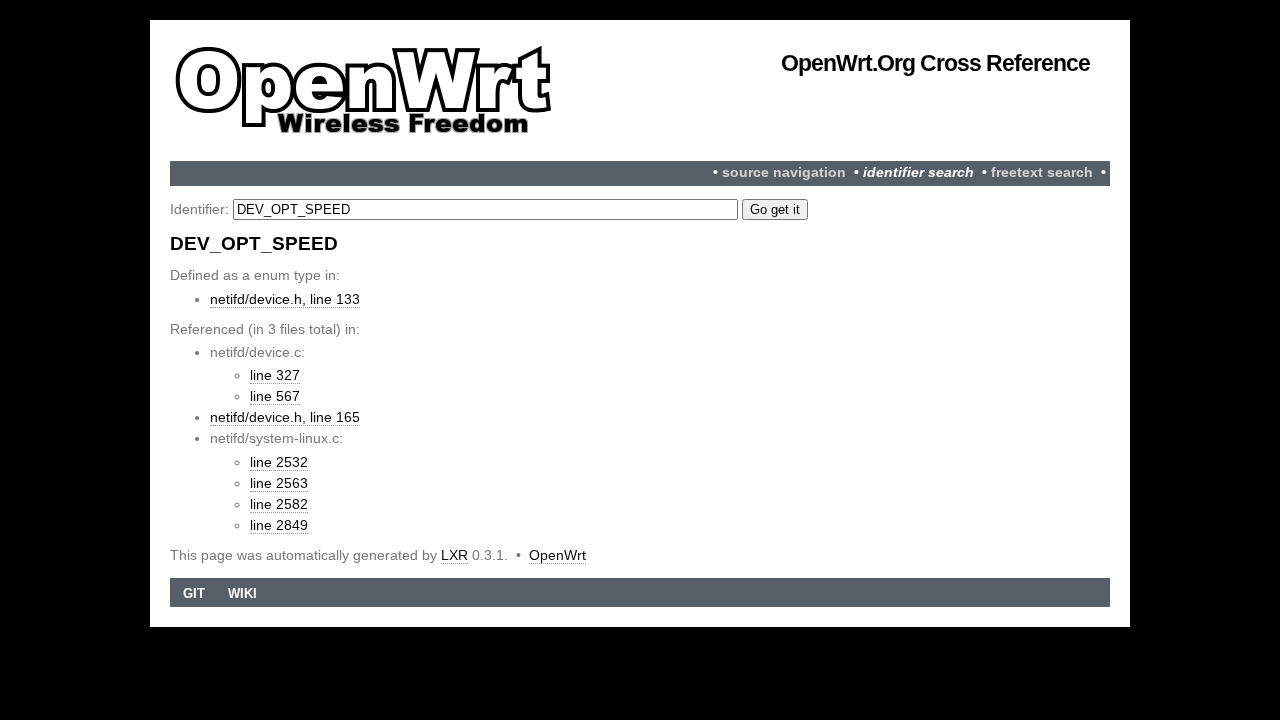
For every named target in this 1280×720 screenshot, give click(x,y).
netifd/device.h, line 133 (285, 299)
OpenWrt (557, 555)
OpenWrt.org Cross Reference (935, 63)
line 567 (275, 396)
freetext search (1042, 172)
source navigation (784, 172)
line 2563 (279, 483)
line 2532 (279, 462)
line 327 (275, 375)
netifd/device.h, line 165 (285, 417)
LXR (454, 555)
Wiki (242, 593)
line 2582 (279, 504)
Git (194, 593)
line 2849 (279, 525)
